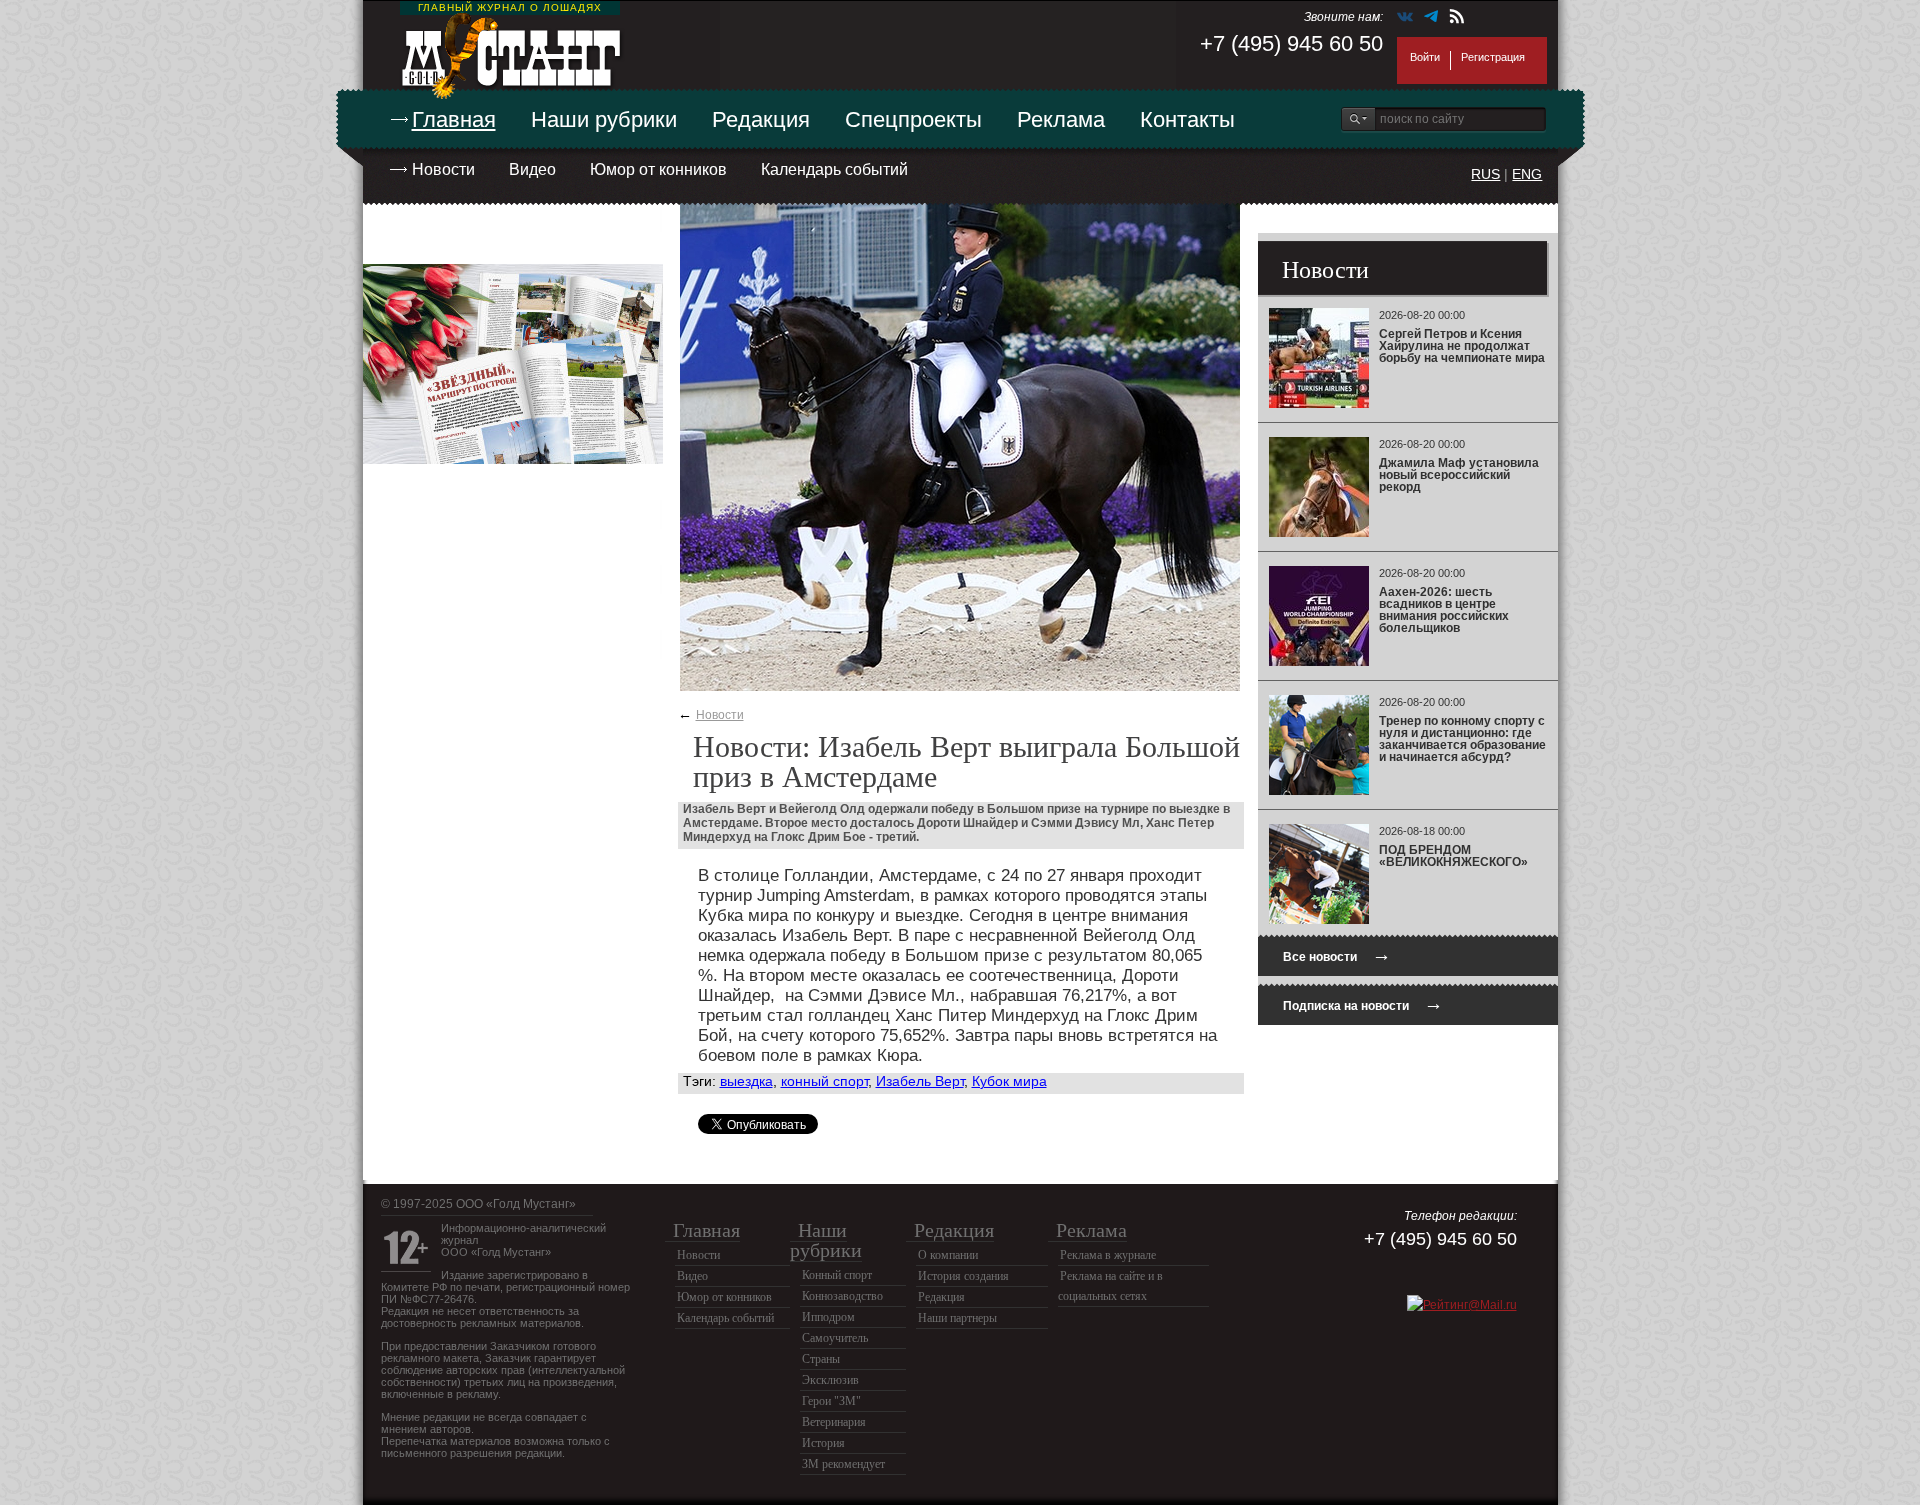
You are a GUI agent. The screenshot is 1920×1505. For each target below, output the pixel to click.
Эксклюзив (830, 1380)
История (823, 1443)
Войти (1425, 57)
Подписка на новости (1363, 1003)
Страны (821, 1359)
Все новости (1337, 954)
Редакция (761, 119)
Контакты (1187, 119)
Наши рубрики (604, 119)
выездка (746, 1081)
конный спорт (824, 1081)
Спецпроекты (913, 119)
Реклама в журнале (1108, 1255)
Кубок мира (1009, 1081)
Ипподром (828, 1317)
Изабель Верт (920, 1081)
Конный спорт (837, 1275)
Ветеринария (834, 1422)
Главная (454, 119)
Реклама (1061, 119)
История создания (963, 1276)
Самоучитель (835, 1338)
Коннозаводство (842, 1296)
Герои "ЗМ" (831, 1401)
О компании (948, 1255)
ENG (1527, 174)
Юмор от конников (658, 169)
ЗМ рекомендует (843, 1464)
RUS (1485, 174)
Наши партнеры (957, 1318)
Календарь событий (834, 169)
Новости (443, 169)
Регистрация (1493, 57)
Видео (532, 169)
